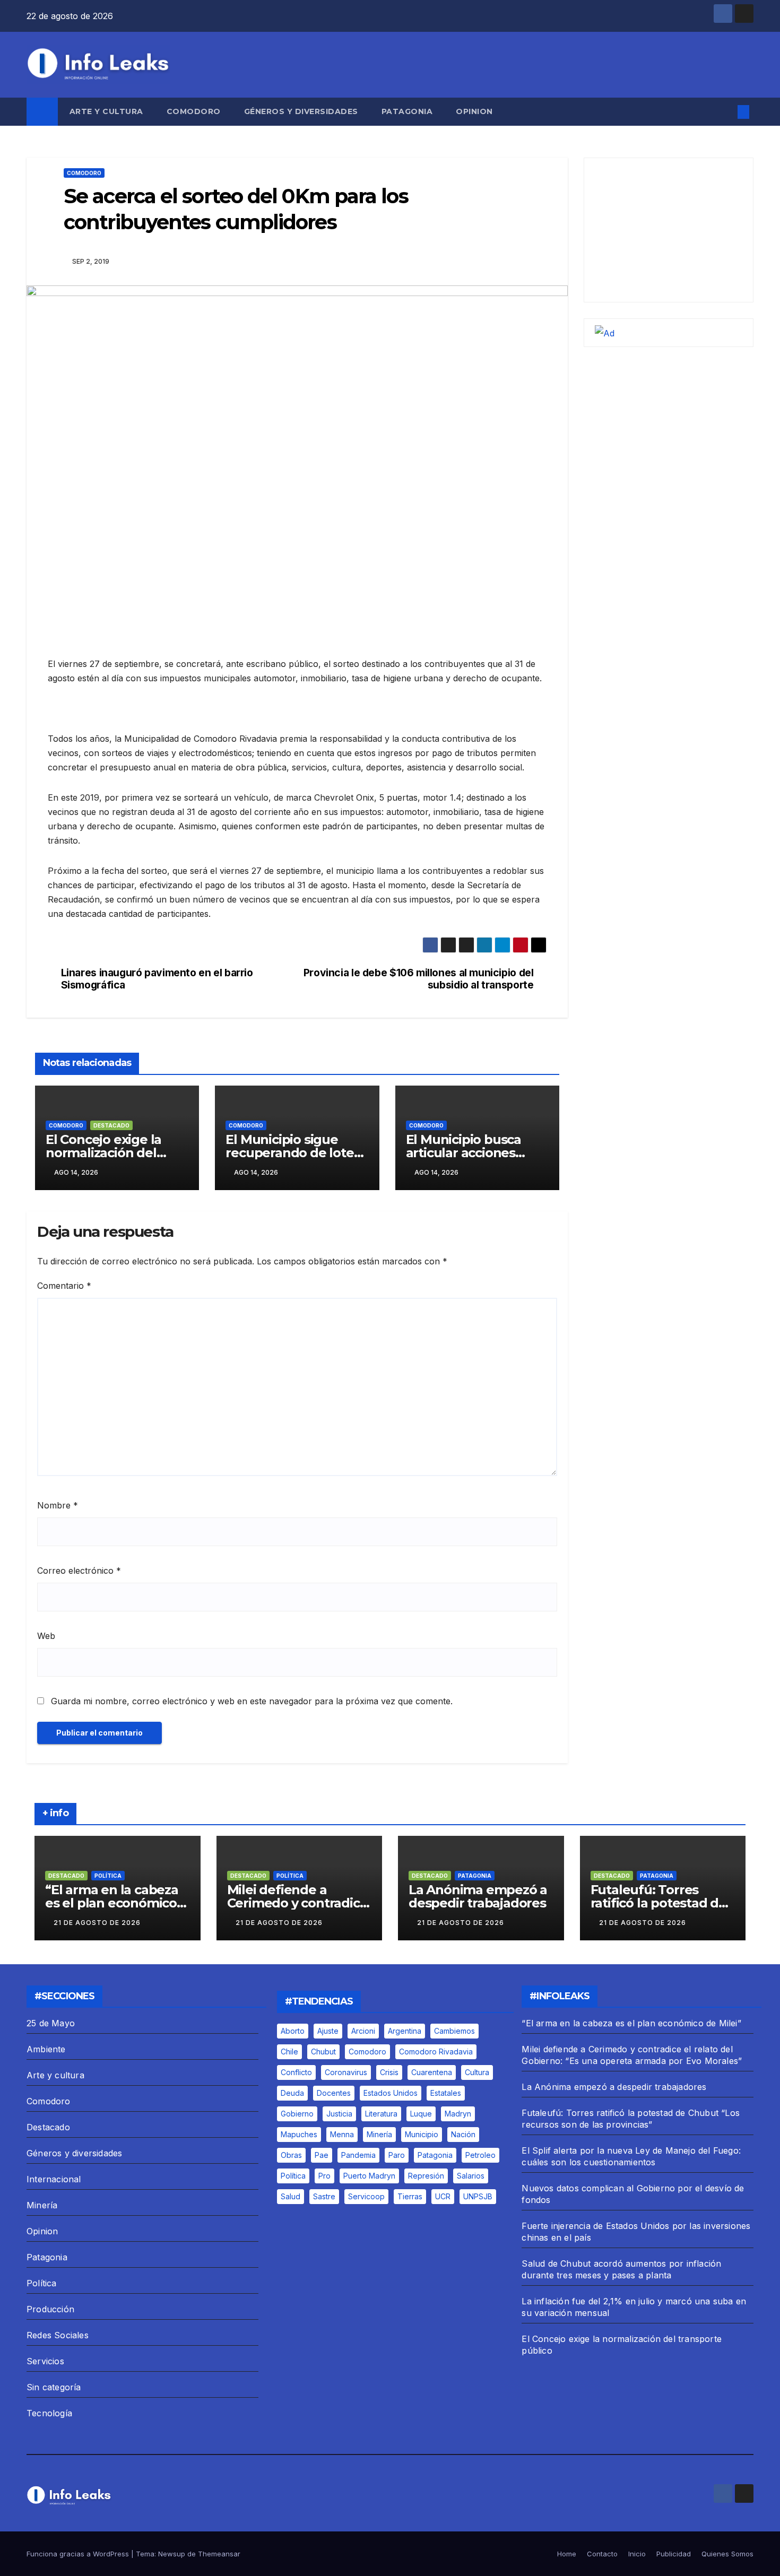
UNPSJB (478, 2196)
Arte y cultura (106, 111)
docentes (334, 2093)
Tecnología (49, 2413)
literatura (381, 2114)
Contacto (602, 2554)
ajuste (328, 2031)
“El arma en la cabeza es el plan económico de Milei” (112, 1903)
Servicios (45, 2361)
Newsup (172, 2554)
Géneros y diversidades (301, 111)
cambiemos (454, 2031)
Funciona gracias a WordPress (79, 2554)
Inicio (637, 2554)
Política (108, 1876)
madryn (458, 2114)
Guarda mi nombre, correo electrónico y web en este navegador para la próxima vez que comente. (252, 1701)
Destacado (111, 1125)
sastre (324, 2196)
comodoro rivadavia (436, 2052)
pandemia (358, 2155)
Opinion (474, 111)
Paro (397, 2155)
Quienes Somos (727, 2554)
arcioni (363, 2031)
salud (291, 2196)
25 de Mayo (51, 2023)
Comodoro (194, 111)
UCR (443, 2196)
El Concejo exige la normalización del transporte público (103, 1153)
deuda (292, 2093)
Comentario (64, 1286)
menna (342, 2134)
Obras (291, 2155)
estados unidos (391, 2093)
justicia (339, 2114)
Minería (42, 2205)
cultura (477, 2072)
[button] (726, 112)
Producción (50, 2309)
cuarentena (432, 2072)
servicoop (366, 2196)
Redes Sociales (58, 2335)
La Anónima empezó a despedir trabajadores (478, 1896)
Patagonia (407, 111)
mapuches (299, 2134)
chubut (323, 2052)
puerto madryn (369, 2176)
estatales (446, 2093)
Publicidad (674, 2554)
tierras (410, 2196)
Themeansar (219, 2554)
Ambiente (46, 2049)
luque (421, 2114)
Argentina (405, 2031)
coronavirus (346, 2072)
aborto (293, 2031)
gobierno (297, 2114)
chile (289, 2052)
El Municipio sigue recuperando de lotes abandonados (293, 1153)
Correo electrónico (79, 1571)
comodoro (367, 2052)
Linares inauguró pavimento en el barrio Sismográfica (157, 979)
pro (324, 2176)
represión (426, 2176)
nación (463, 2134)
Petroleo (480, 2155)
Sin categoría (54, 2387)
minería (379, 2134)
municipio (422, 2134)
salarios (471, 2176)
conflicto (296, 2072)
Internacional (54, 2179)
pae (322, 2155)
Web (46, 1636)
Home (567, 2554)
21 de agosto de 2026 (97, 1923)
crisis (389, 2072)
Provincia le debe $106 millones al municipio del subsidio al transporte (419, 979)
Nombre (58, 1505)
